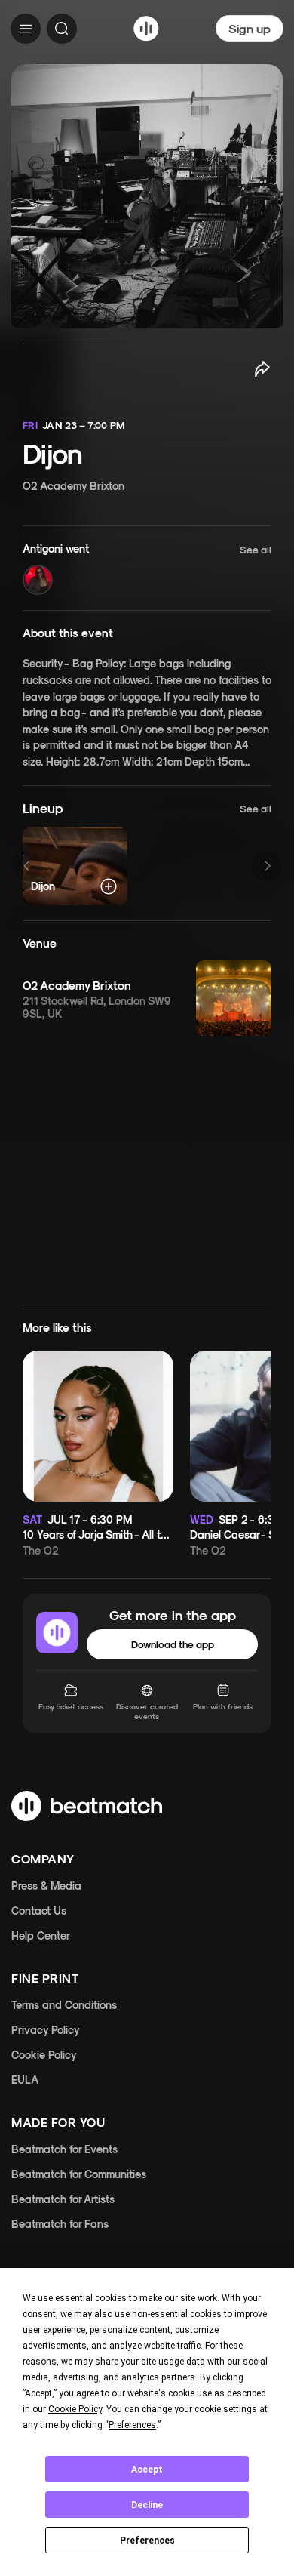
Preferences (147, 2541)
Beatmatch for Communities (79, 2174)
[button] (147, 568)
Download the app (173, 1644)
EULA (25, 2080)
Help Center (41, 1935)
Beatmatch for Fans (60, 2224)
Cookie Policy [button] (75, 2409)
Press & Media (46, 1886)
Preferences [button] (132, 2425)
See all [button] (256, 808)
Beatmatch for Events (64, 2149)
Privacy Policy (46, 2030)
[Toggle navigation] (26, 29)
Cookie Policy (44, 2055)
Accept (147, 2470)
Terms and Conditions (64, 2005)
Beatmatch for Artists (63, 2199)
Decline (147, 2505)
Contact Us (39, 1910)
